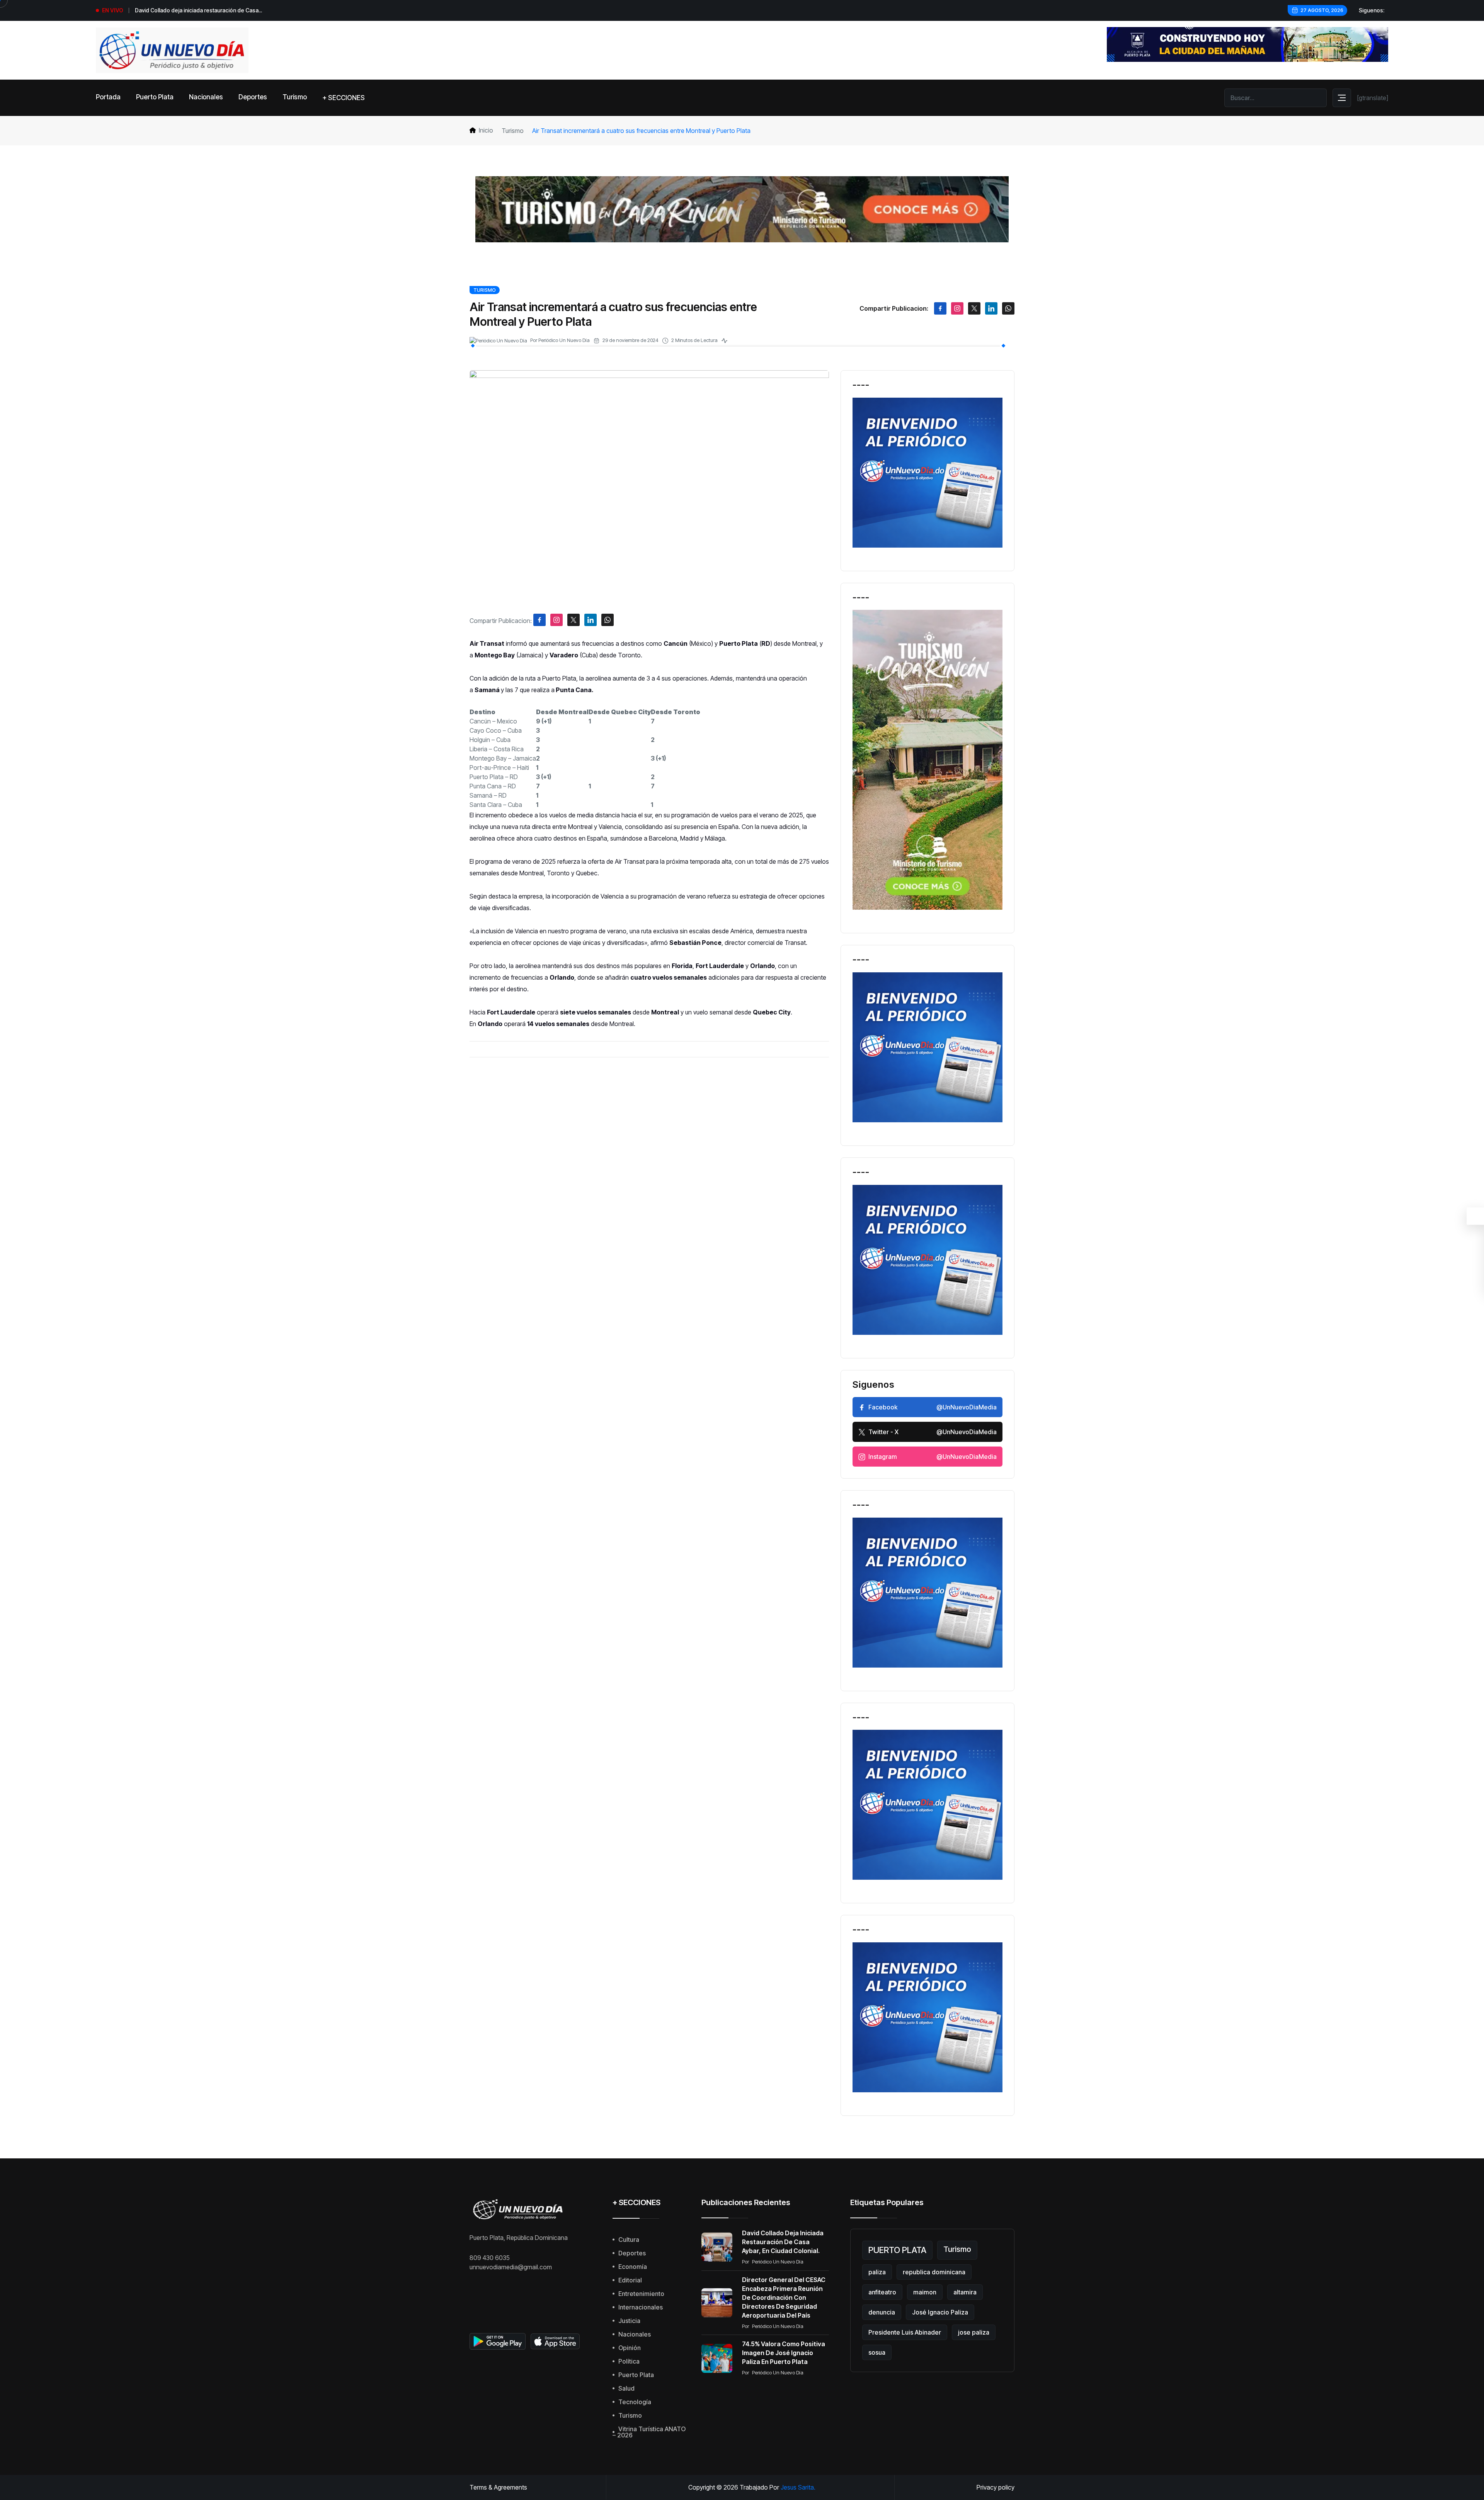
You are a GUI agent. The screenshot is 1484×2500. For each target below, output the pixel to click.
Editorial (630, 2280)
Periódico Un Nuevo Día (564, 340)
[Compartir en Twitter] (974, 308)
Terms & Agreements (498, 2487)
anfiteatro (882, 2292)
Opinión (630, 2348)
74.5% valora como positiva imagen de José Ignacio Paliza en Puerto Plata (784, 2353)
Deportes (253, 97)
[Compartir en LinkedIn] (991, 308)
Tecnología (635, 2402)
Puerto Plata (155, 97)
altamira (965, 2292)
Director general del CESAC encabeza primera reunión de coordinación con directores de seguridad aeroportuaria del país (784, 2297)
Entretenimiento (641, 2294)
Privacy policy (996, 2487)
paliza (877, 2272)
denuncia (882, 2312)
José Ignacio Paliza (940, 2312)
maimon (925, 2292)
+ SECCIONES (344, 98)
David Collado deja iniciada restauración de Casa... (198, 10)
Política (629, 2361)
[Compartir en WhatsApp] (1008, 308)
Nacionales (206, 97)
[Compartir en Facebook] (940, 308)
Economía (633, 2267)
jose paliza (974, 2332)
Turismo (295, 97)
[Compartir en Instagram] (957, 308)
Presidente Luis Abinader (905, 2332)
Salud (626, 2388)
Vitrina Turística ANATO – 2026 (649, 2432)
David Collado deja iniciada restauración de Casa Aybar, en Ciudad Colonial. (783, 2242)
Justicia (629, 2321)
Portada (108, 97)
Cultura (629, 2240)
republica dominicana (934, 2272)
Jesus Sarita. (798, 2487)
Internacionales (641, 2307)
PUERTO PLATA (897, 2250)
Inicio (486, 130)
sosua (877, 2352)
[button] (482, 712)
